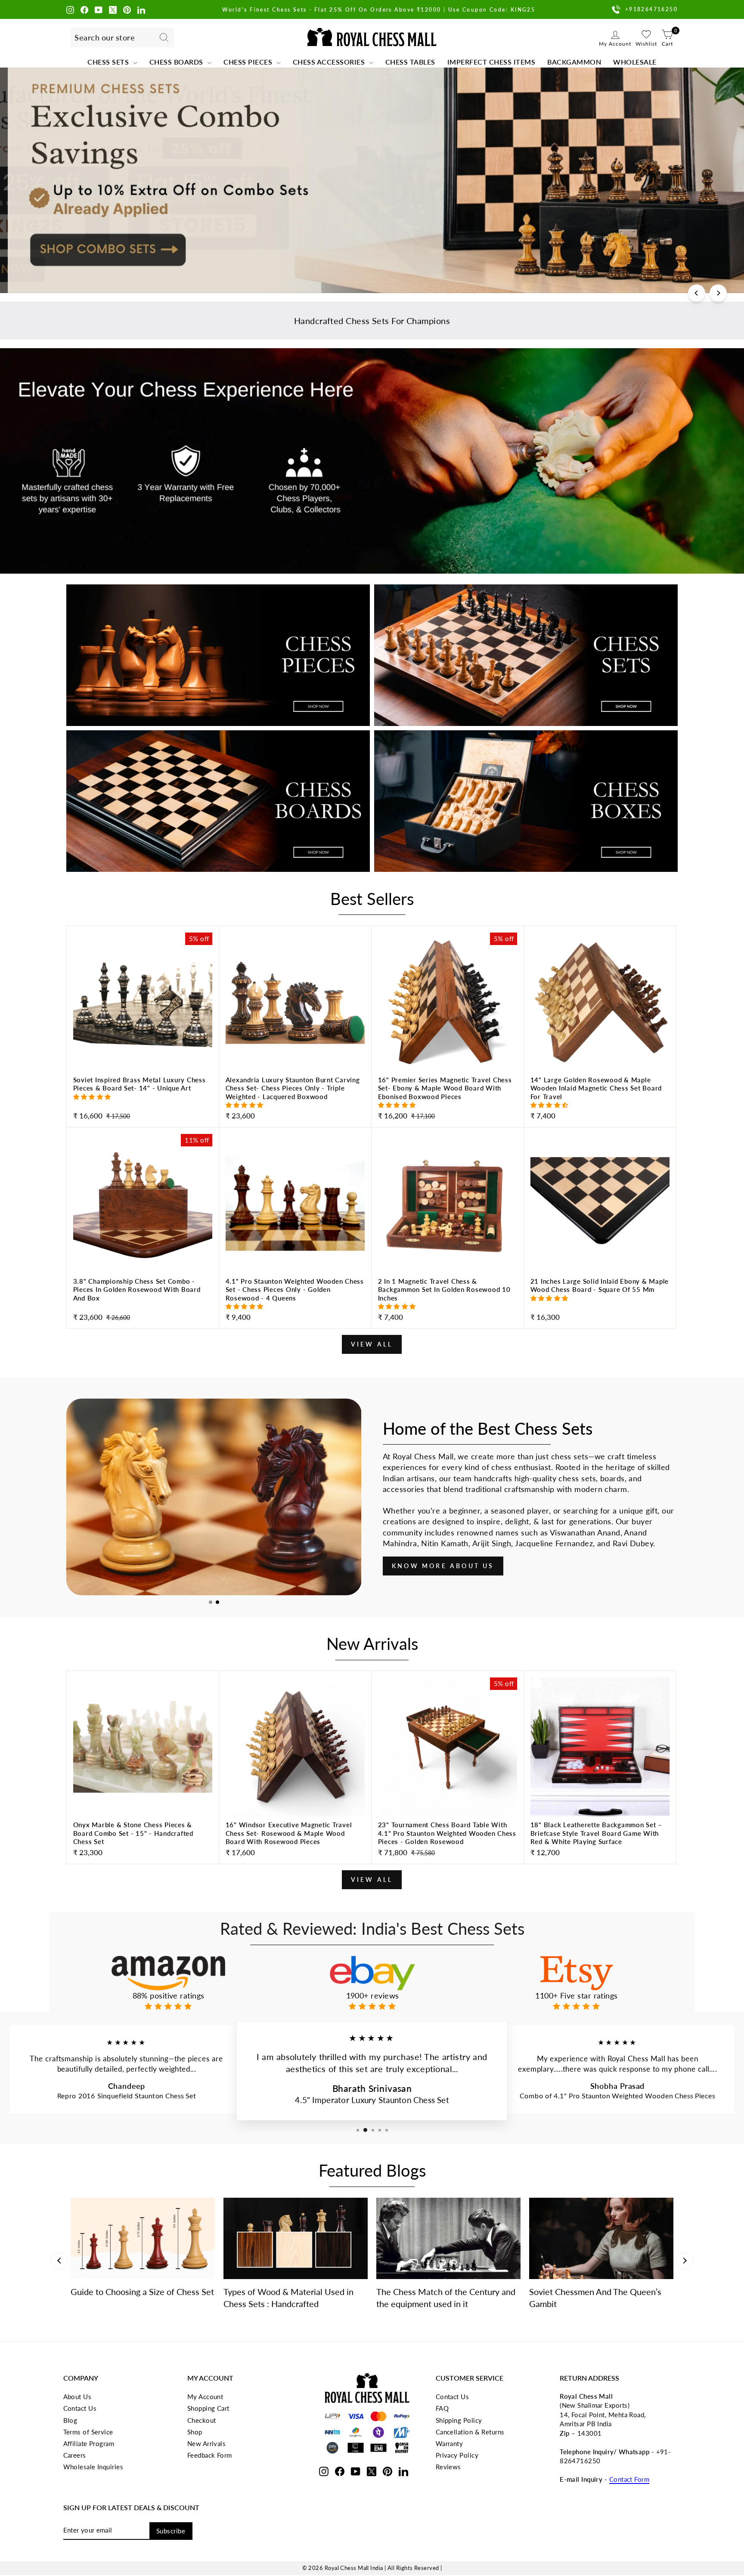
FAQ (442, 2408)
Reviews (448, 2467)
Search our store (105, 37)
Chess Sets (109, 62)
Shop (195, 2432)
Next (685, 2261)
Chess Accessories (330, 62)
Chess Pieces (249, 62)
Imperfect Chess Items (491, 62)
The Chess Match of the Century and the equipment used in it (446, 2298)
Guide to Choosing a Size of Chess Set (142, 2292)
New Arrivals (206, 2443)
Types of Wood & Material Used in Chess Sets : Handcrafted (288, 2298)
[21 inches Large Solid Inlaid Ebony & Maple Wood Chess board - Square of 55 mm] (600, 1301)
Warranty (449, 2443)
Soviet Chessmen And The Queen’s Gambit (595, 2298)
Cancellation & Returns (470, 2432)
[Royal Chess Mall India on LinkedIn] (141, 9)
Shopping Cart (208, 2408)
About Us (77, 2397)
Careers (75, 2455)
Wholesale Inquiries (93, 2467)
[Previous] (697, 293)
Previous (59, 2261)
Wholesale (635, 62)
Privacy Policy (457, 2455)
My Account (205, 2397)
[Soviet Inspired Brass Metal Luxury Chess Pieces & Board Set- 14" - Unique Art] (143, 1099)
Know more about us (443, 1566)
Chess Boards (177, 62)
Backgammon (574, 62)
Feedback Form (210, 2455)
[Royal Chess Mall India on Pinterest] (127, 9)
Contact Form (629, 2479)
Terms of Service (88, 2432)
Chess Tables (410, 62)
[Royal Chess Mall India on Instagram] (70, 9)
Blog (70, 2420)
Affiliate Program (89, 2443)
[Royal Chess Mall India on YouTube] (99, 9)
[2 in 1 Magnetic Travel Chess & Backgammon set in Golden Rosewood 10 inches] (448, 1301)
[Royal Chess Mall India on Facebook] (84, 9)
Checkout (202, 2420)
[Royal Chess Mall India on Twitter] (113, 9)
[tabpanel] (214, 1497)
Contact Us (80, 2408)
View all (372, 1344)
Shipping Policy (459, 2420)
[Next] (718, 293)
